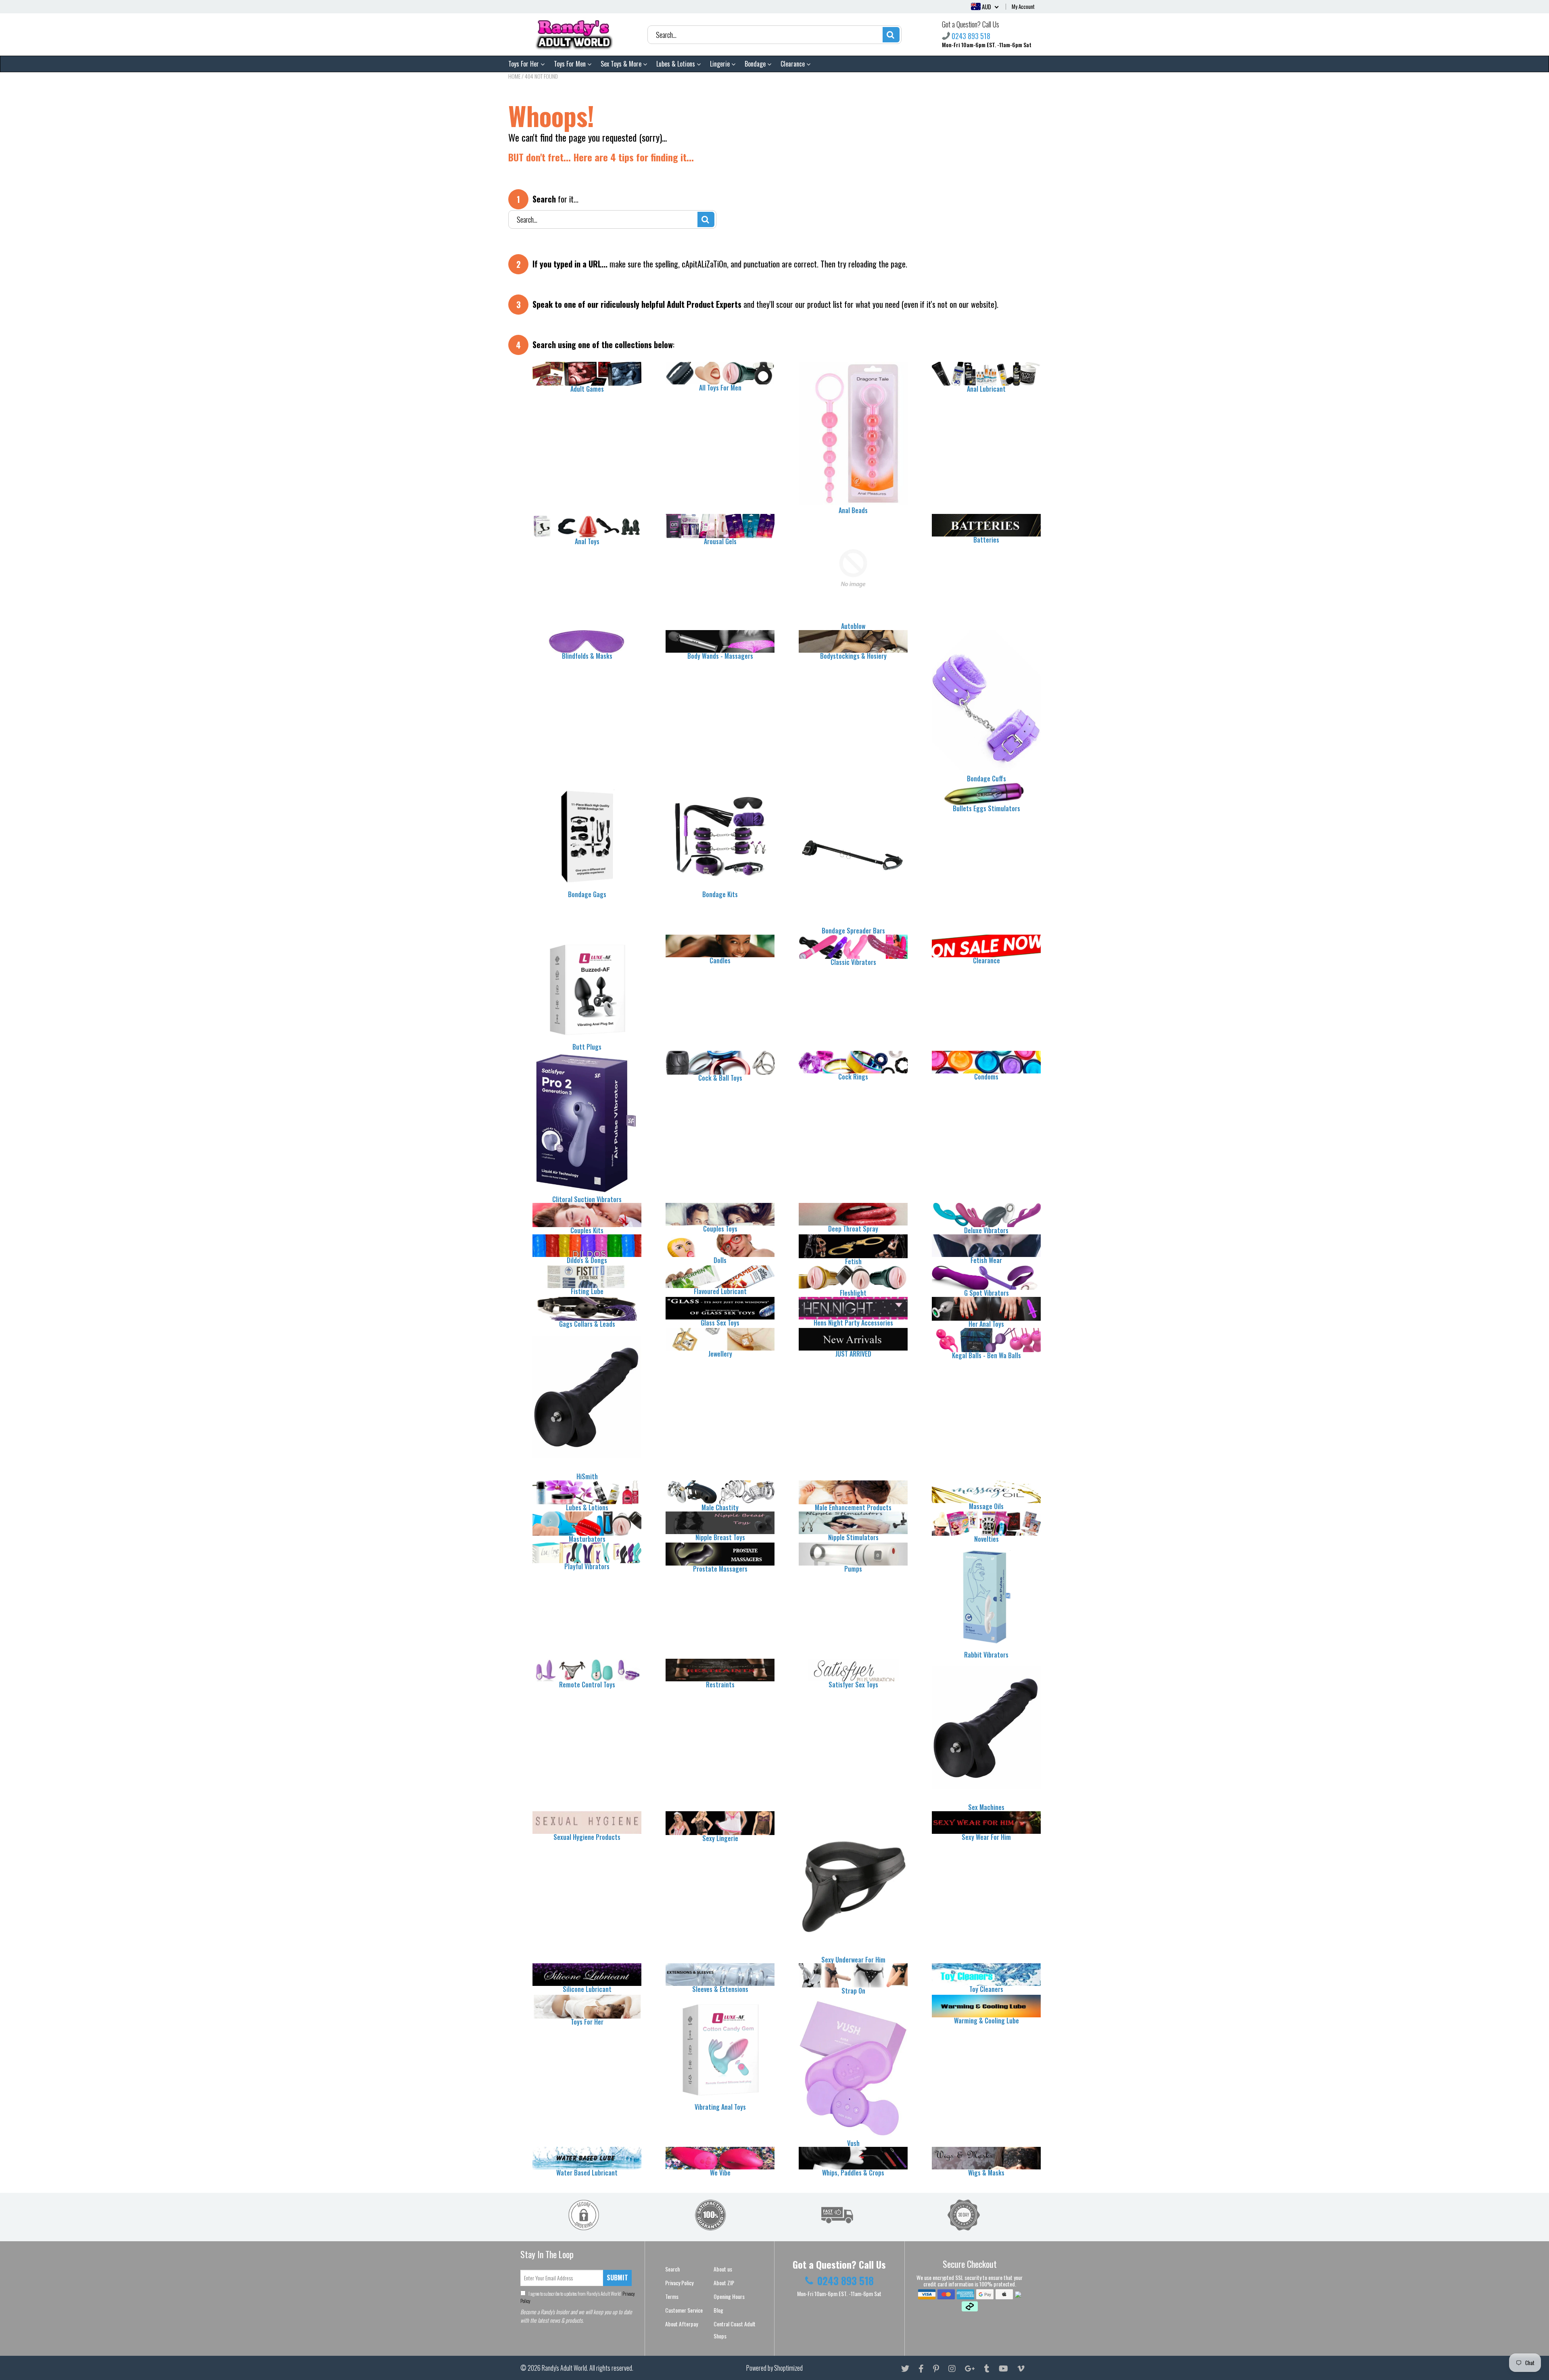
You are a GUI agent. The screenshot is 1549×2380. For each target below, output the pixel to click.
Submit (617, 2278)
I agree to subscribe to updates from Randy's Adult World (578, 2297)
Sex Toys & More (622, 64)
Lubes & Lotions (676, 64)
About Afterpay (682, 2324)
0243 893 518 (971, 36)
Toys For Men (571, 64)
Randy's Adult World (564, 2368)
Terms (672, 2296)
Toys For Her (524, 64)
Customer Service (684, 2310)
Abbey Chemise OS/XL (74, 2367)
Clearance (793, 64)
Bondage (756, 64)
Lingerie (721, 64)
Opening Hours (729, 2296)
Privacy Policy (679, 2283)
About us (723, 2269)
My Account (1023, 6)
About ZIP (724, 2283)
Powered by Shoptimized (774, 2368)
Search (672, 2269)
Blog (718, 2310)
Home (514, 76)
